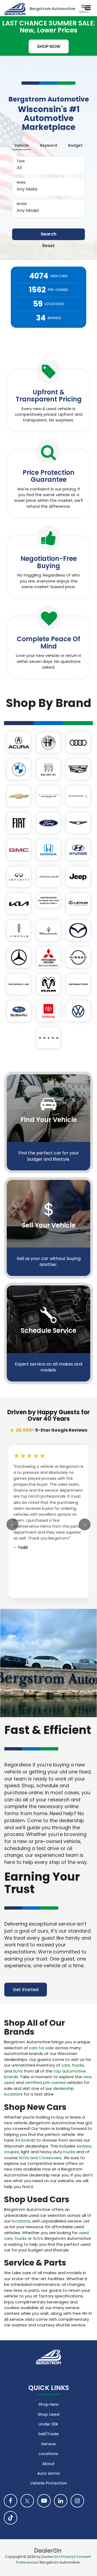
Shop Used (48, 2414)
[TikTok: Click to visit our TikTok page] (11, 2518)
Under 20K (48, 2424)
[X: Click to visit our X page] (27, 2501)
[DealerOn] (48, 2550)
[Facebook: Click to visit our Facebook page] (11, 2501)
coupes (12, 2152)
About (48, 2464)
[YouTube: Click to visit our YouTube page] (44, 2501)
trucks (78, 2065)
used (9, 2082)
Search (48, 234)
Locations (48, 2454)
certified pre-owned (45, 2082)
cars (66, 2065)
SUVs (18, 2071)
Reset (48, 246)
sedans (84, 2146)
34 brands (25, 2140)
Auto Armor (49, 2473)
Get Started (26, 1990)
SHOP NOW (49, 46)
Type (21, 161)
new (87, 2077)
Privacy (67, 2557)
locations (21, 2221)
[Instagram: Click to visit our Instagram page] (77, 2501)
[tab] (22, 144)
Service (48, 2444)
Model (22, 204)
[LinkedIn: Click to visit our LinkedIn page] (61, 2501)
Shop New (48, 2404)
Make (21, 182)
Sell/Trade (48, 2434)
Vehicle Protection (49, 2483)
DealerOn (50, 2557)
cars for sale (41, 2048)
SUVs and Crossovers (40, 2158)
